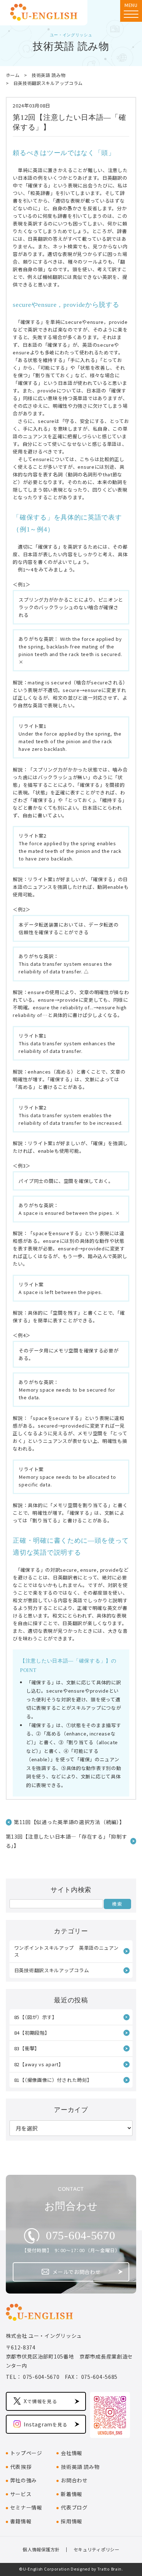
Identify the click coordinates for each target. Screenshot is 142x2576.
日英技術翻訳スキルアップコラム (48, 83)
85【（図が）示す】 (36, 2017)
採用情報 (72, 2521)
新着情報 (72, 2494)
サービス (21, 2494)
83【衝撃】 (27, 2048)
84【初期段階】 (32, 2033)
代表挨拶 (21, 2467)
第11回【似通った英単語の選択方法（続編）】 (69, 1822)
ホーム (13, 75)
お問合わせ (74, 2480)
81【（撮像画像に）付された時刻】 (53, 2080)
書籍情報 (21, 2521)
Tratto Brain (109, 2569)
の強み (24, 2480)
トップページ (26, 2453)
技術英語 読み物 (49, 75)
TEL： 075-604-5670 (33, 2377)
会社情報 (72, 2453)
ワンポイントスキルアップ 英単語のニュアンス (66, 1951)
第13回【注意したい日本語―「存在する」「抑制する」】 (67, 1841)
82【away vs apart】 (39, 2064)
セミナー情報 (26, 2507)
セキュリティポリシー (96, 2549)
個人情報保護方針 (41, 2549)
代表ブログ (74, 2507)
